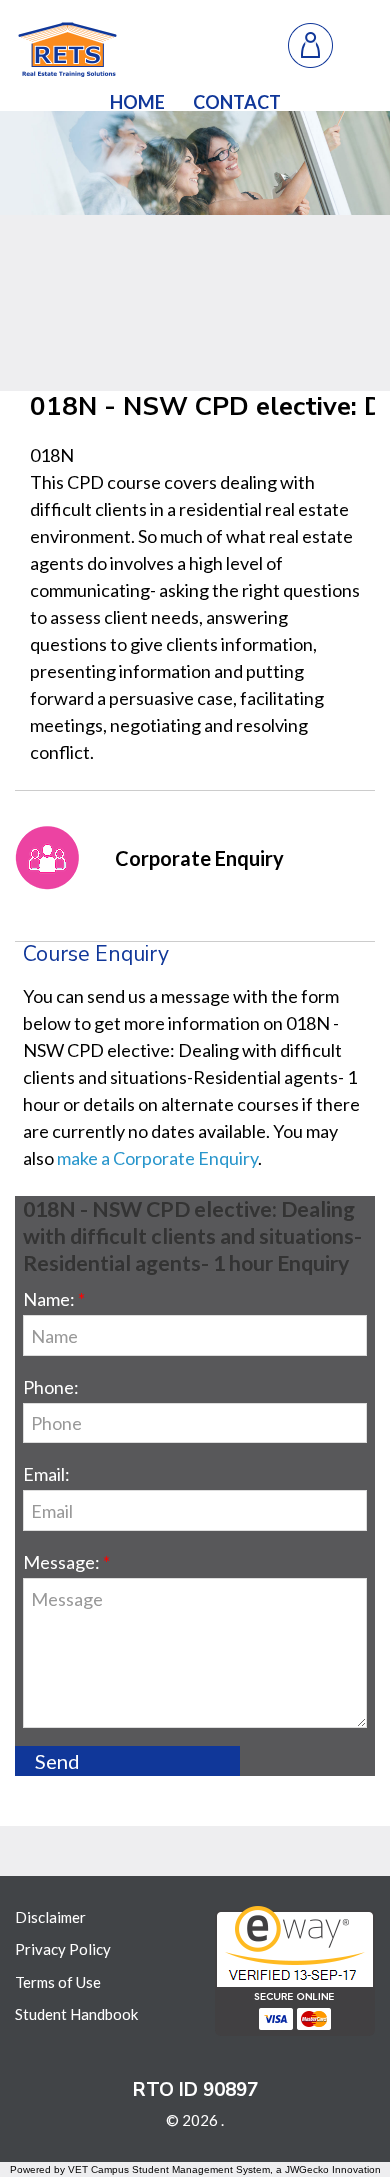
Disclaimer (50, 1917)
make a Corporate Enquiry (157, 1158)
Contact (237, 102)
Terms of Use (58, 1982)
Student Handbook (76, 2014)
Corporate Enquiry (199, 858)
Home (137, 102)
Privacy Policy (63, 1949)
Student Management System (201, 2169)
